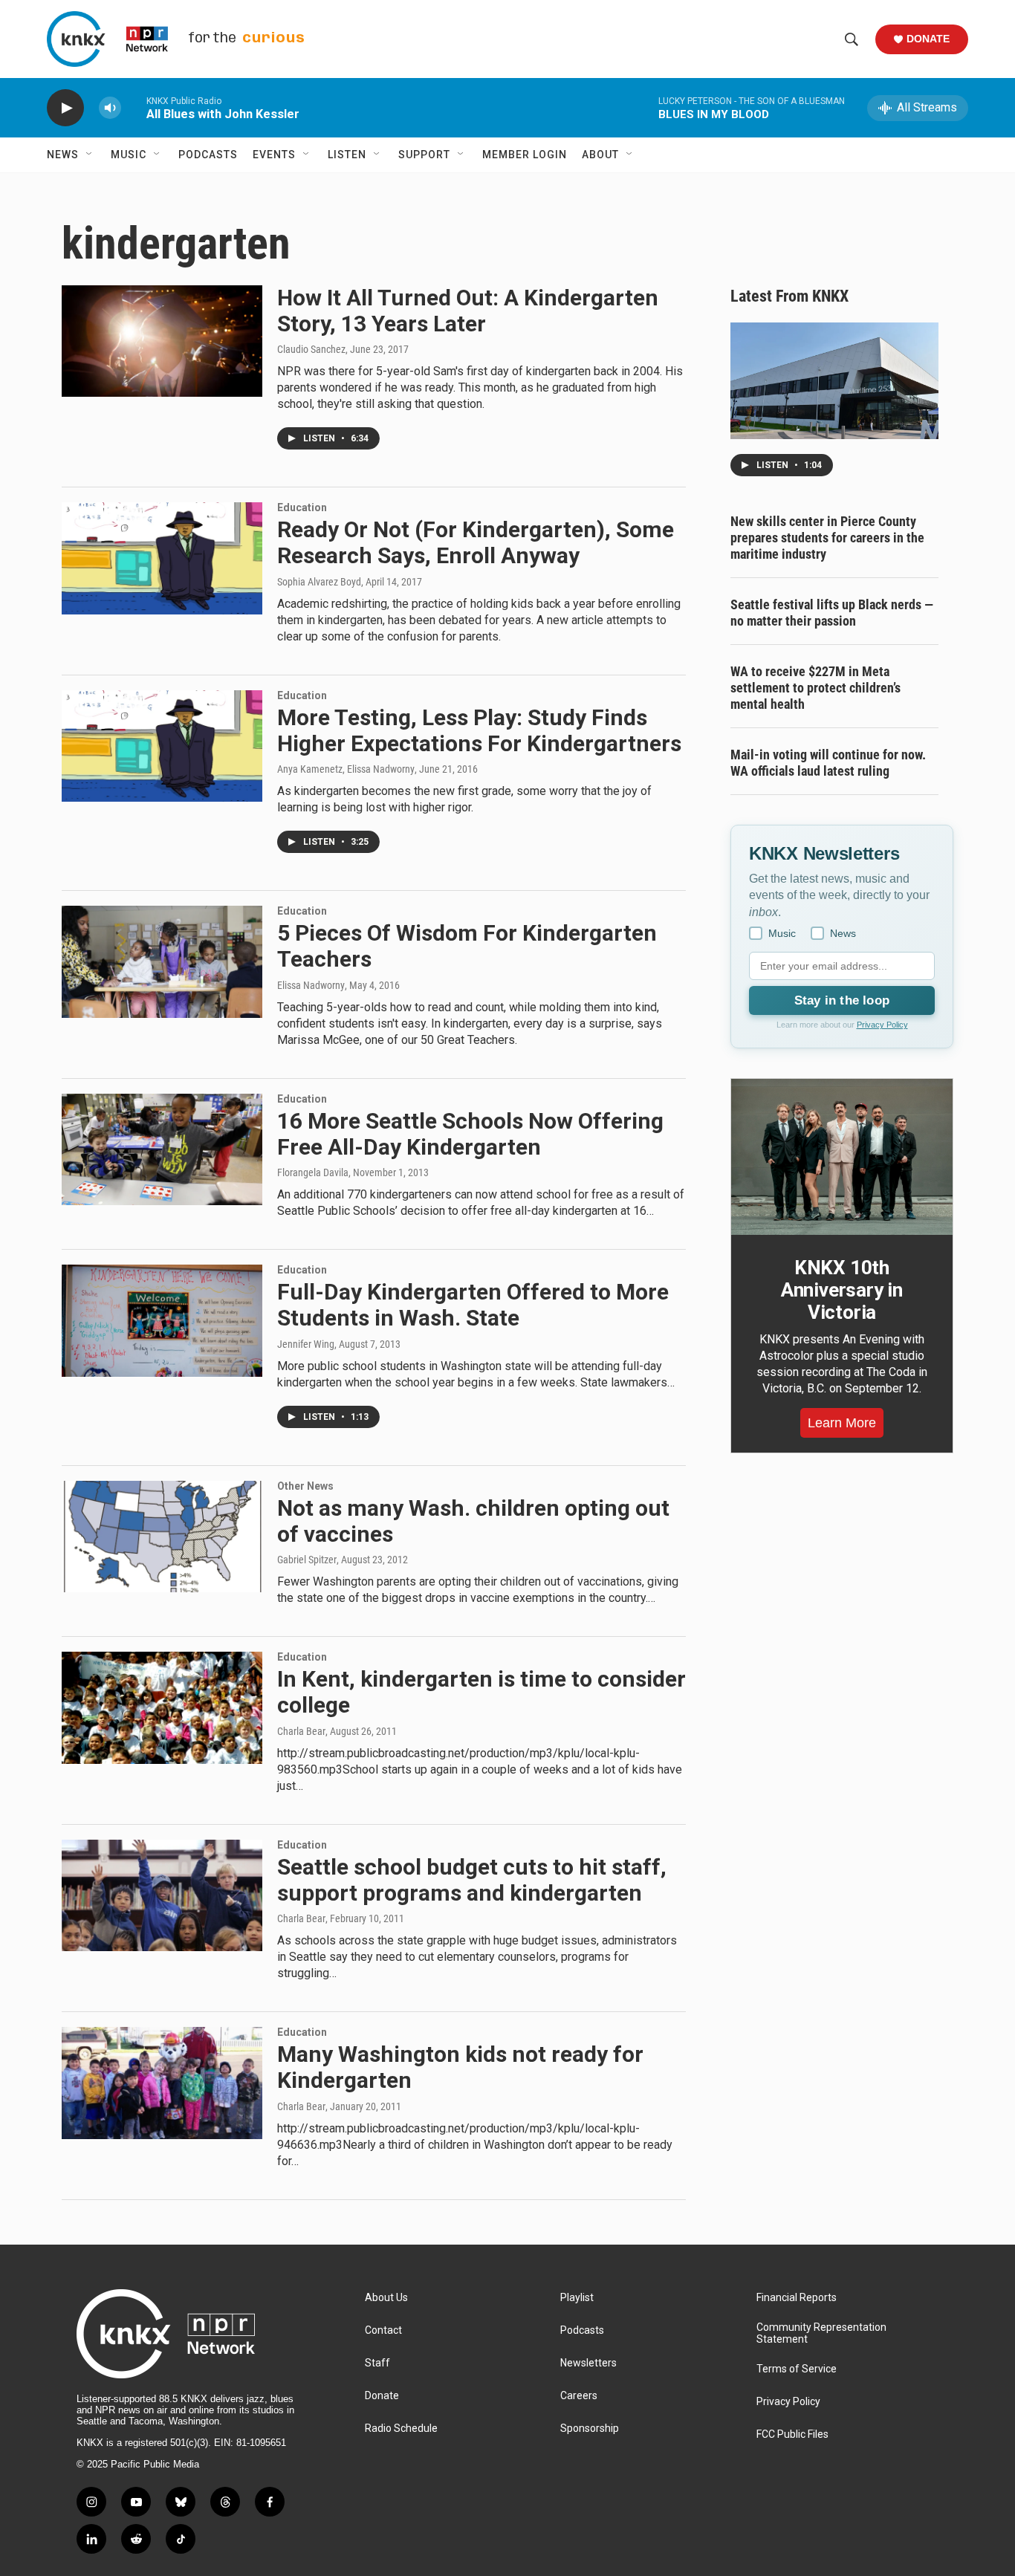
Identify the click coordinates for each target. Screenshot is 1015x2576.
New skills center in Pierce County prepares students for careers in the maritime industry (827, 538)
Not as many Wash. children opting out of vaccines (473, 1521)
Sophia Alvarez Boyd (319, 582)
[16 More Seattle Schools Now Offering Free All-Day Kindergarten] (162, 1149)
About (600, 155)
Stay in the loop (842, 1000)
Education (302, 507)
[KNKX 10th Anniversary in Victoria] (842, 1157)
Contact (383, 2330)
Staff (377, 2363)
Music (129, 155)
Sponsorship (590, 2429)
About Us (386, 2298)
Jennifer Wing (306, 1344)
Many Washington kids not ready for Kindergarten (460, 2067)
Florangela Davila (313, 1172)
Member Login (525, 155)
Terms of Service (797, 2369)
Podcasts (208, 155)
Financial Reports (797, 2298)
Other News (305, 1486)
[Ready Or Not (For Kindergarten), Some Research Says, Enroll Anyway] (162, 558)
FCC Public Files (792, 2434)
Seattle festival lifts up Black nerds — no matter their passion (832, 613)
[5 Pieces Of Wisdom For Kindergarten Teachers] (162, 961)
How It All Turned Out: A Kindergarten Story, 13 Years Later (468, 311)
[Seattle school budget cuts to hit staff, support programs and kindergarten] (162, 1895)
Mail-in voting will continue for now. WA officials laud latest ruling (828, 763)
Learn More (842, 1423)
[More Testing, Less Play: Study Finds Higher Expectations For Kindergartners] (162, 746)
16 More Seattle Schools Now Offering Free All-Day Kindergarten (470, 1134)
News (63, 155)
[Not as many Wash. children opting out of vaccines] (162, 1537)
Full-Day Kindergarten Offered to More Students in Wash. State (473, 1305)
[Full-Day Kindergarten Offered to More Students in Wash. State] (162, 1320)
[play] (65, 108)
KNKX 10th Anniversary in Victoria (842, 1290)
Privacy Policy (882, 1025)
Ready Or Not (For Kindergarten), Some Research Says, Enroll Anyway (476, 542)
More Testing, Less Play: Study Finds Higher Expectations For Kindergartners (479, 730)
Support (424, 155)
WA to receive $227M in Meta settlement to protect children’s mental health (815, 688)
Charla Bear (301, 1731)
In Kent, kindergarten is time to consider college (481, 1692)
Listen (347, 155)
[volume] (110, 108)
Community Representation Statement (821, 2333)
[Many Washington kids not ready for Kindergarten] (162, 2083)
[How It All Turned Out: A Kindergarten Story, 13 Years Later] (162, 341)
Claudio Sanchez (311, 349)
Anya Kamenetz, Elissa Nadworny (346, 769)
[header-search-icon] (852, 39)
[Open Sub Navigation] (90, 155)
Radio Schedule (401, 2429)
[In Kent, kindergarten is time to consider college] (162, 1707)
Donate (928, 39)
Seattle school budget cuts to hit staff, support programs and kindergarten (472, 1880)
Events (274, 155)
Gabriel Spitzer (307, 1560)
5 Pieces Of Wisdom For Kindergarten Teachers (467, 946)
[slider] (134, 107)
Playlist (577, 2298)
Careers (579, 2396)
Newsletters (588, 2363)
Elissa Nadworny (311, 985)
